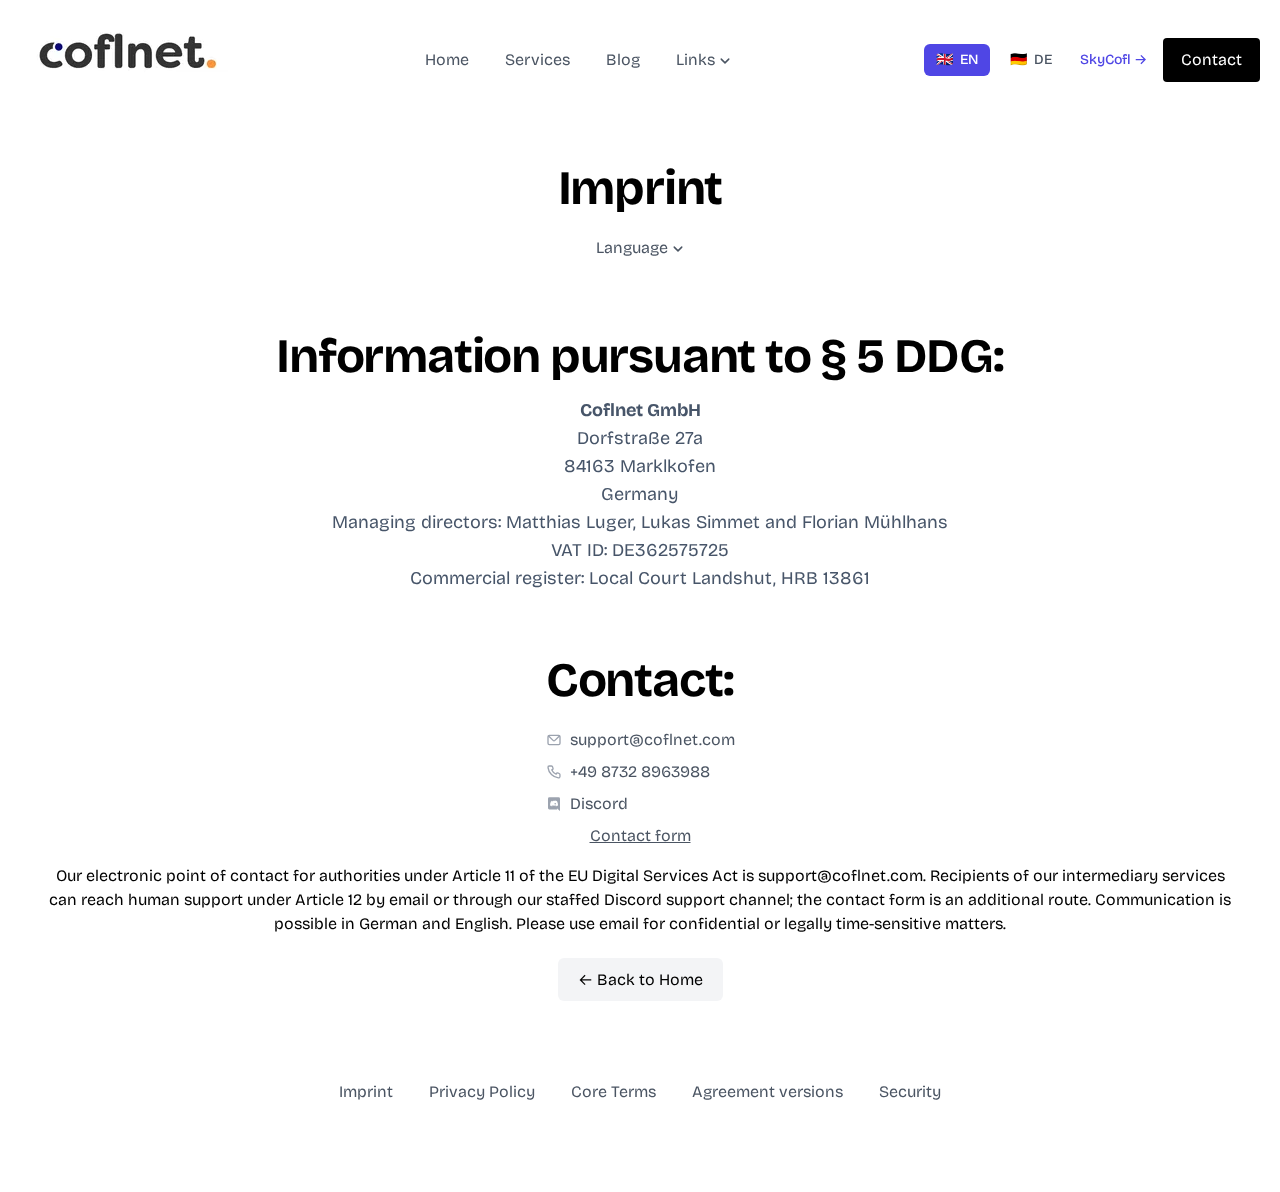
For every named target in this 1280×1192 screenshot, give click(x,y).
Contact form (640, 835)
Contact (1211, 59)
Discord (599, 803)
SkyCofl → (1113, 59)
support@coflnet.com (652, 739)
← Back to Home (640, 979)
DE (1031, 59)
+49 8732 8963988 (640, 771)
